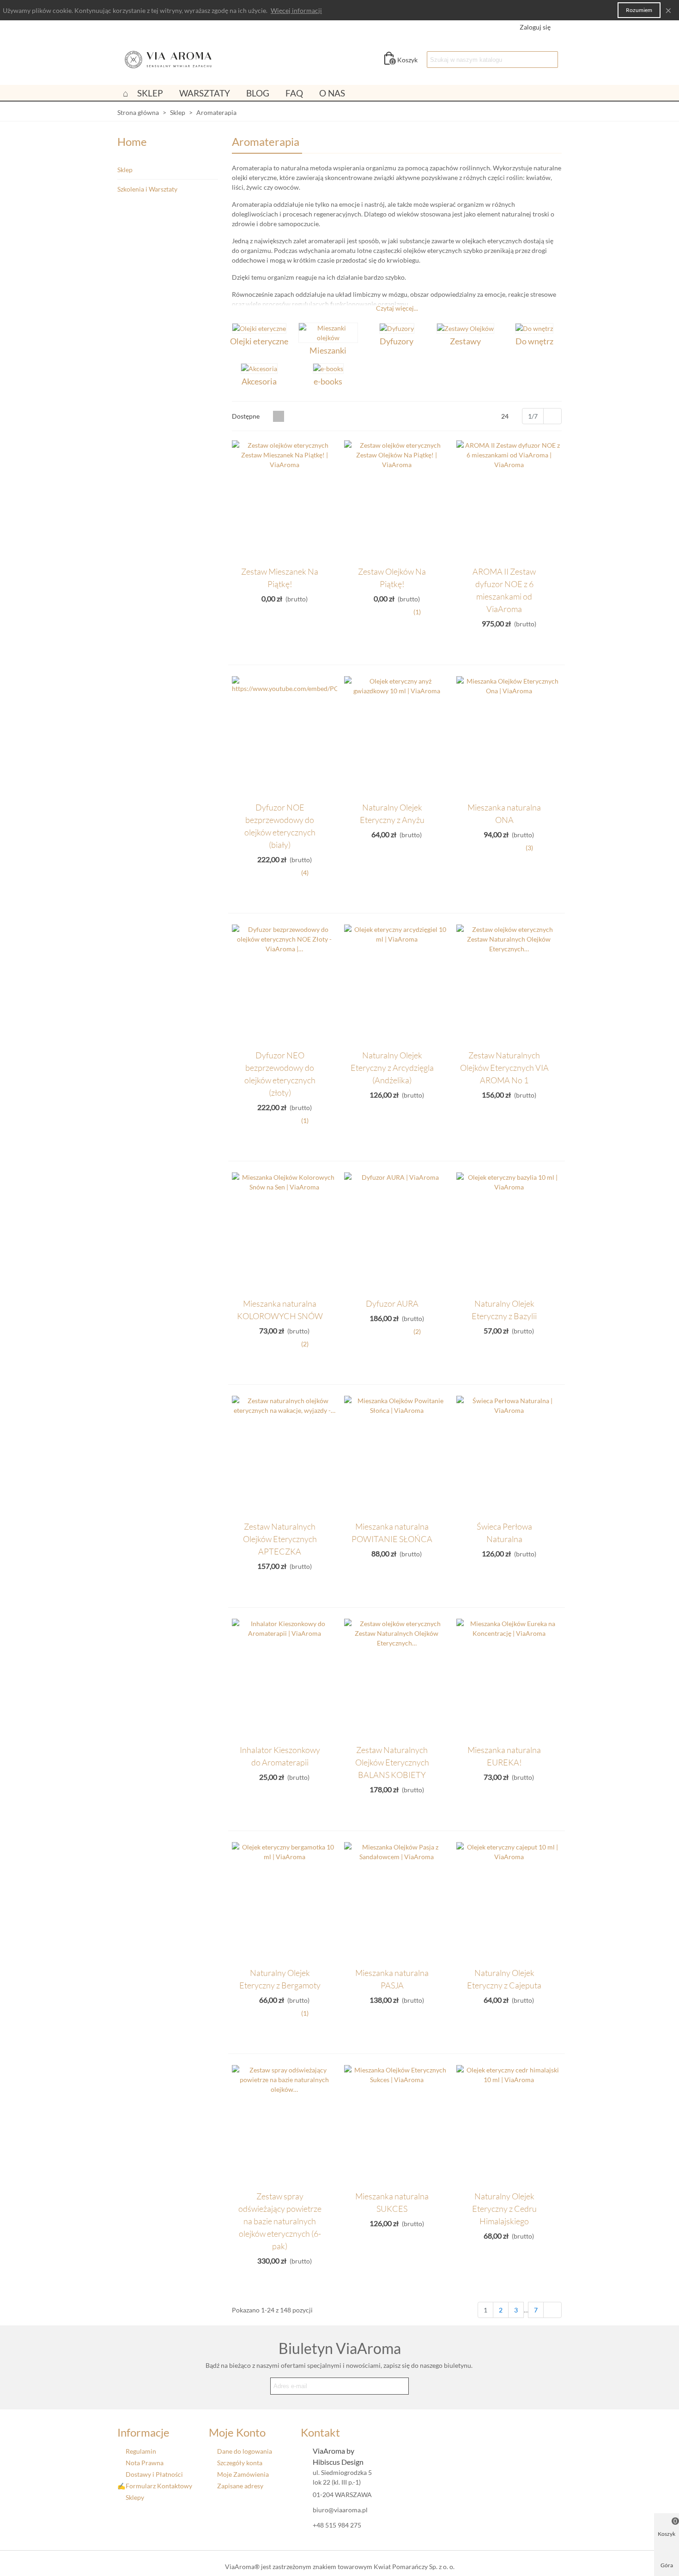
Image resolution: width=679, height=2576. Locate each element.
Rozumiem (639, 10)
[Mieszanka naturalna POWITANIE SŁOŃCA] (397, 1456)
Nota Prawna (145, 2463)
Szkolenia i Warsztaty (147, 189)
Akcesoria (259, 381)
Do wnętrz (534, 341)
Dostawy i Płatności (154, 2474)
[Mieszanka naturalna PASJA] (397, 1902)
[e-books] (328, 368)
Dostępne (246, 416)
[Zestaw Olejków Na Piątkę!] (397, 501)
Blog (258, 93)
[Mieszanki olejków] (328, 333)
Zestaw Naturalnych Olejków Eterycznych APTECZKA (280, 1539)
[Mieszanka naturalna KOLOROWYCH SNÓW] (285, 1233)
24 (506, 416)
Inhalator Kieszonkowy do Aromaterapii (280, 1756)
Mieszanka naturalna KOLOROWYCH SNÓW (280, 1310)
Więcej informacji (296, 10)
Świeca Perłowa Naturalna (504, 1533)
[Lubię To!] (330, 570)
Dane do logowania (245, 2451)
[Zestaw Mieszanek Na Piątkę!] (285, 501)
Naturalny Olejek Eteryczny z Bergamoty (280, 1979)
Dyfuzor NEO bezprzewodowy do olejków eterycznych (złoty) (280, 1074)
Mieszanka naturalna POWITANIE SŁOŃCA (392, 1533)
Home (132, 141)
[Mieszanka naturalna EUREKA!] (509, 1679)
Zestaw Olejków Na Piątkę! (392, 578)
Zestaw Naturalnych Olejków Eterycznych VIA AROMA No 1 (504, 1068)
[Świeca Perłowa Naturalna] (509, 1456)
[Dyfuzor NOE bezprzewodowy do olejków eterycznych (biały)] (285, 736)
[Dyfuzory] (397, 328)
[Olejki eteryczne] (259, 328)
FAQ (294, 93)
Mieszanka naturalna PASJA (392, 1979)
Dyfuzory (397, 341)
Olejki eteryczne (259, 341)
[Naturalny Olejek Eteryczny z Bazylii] (509, 1233)
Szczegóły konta (240, 2463)
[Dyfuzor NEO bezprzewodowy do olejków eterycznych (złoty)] (285, 985)
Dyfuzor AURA (392, 1303)
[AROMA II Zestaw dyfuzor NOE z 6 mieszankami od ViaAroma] (509, 501)
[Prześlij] (550, 60)
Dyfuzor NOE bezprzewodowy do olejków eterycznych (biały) (280, 826)
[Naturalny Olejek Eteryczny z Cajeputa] (509, 1902)
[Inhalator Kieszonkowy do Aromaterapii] (285, 1679)
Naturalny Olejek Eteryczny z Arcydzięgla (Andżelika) (392, 1068)
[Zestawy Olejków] (465, 328)
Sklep (150, 93)
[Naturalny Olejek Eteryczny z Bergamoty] (285, 1902)
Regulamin (141, 2451)
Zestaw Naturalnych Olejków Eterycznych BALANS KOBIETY (392, 1762)
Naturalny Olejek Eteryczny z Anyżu (392, 814)
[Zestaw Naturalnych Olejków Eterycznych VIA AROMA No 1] (509, 985)
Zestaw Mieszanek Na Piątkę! (280, 578)
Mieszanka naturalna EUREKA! (504, 1756)
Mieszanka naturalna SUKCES (392, 2202)
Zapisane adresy (240, 2486)
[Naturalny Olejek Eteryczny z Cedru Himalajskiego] (509, 2125)
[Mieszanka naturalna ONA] (509, 736)
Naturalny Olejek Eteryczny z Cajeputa (504, 1979)
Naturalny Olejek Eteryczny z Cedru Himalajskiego (504, 2209)
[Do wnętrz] (534, 328)
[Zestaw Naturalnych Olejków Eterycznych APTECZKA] (285, 1456)
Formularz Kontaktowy (159, 2486)
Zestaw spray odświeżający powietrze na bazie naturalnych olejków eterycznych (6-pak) (280, 2221)
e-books (328, 381)
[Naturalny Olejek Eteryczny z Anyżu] (397, 736)
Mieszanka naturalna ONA (504, 814)
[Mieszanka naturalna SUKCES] (397, 2125)
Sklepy (135, 2497)
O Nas (332, 93)
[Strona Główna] (125, 93)
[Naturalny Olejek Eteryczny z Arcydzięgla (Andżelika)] (397, 985)
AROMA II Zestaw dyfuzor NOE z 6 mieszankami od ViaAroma (504, 590)
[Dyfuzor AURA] (397, 1233)
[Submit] (400, 2386)
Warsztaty (205, 93)
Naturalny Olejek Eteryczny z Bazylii (504, 1310)
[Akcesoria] (259, 368)
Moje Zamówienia (243, 2474)
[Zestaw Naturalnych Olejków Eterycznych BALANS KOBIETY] (397, 1679)
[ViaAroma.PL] (168, 60)
